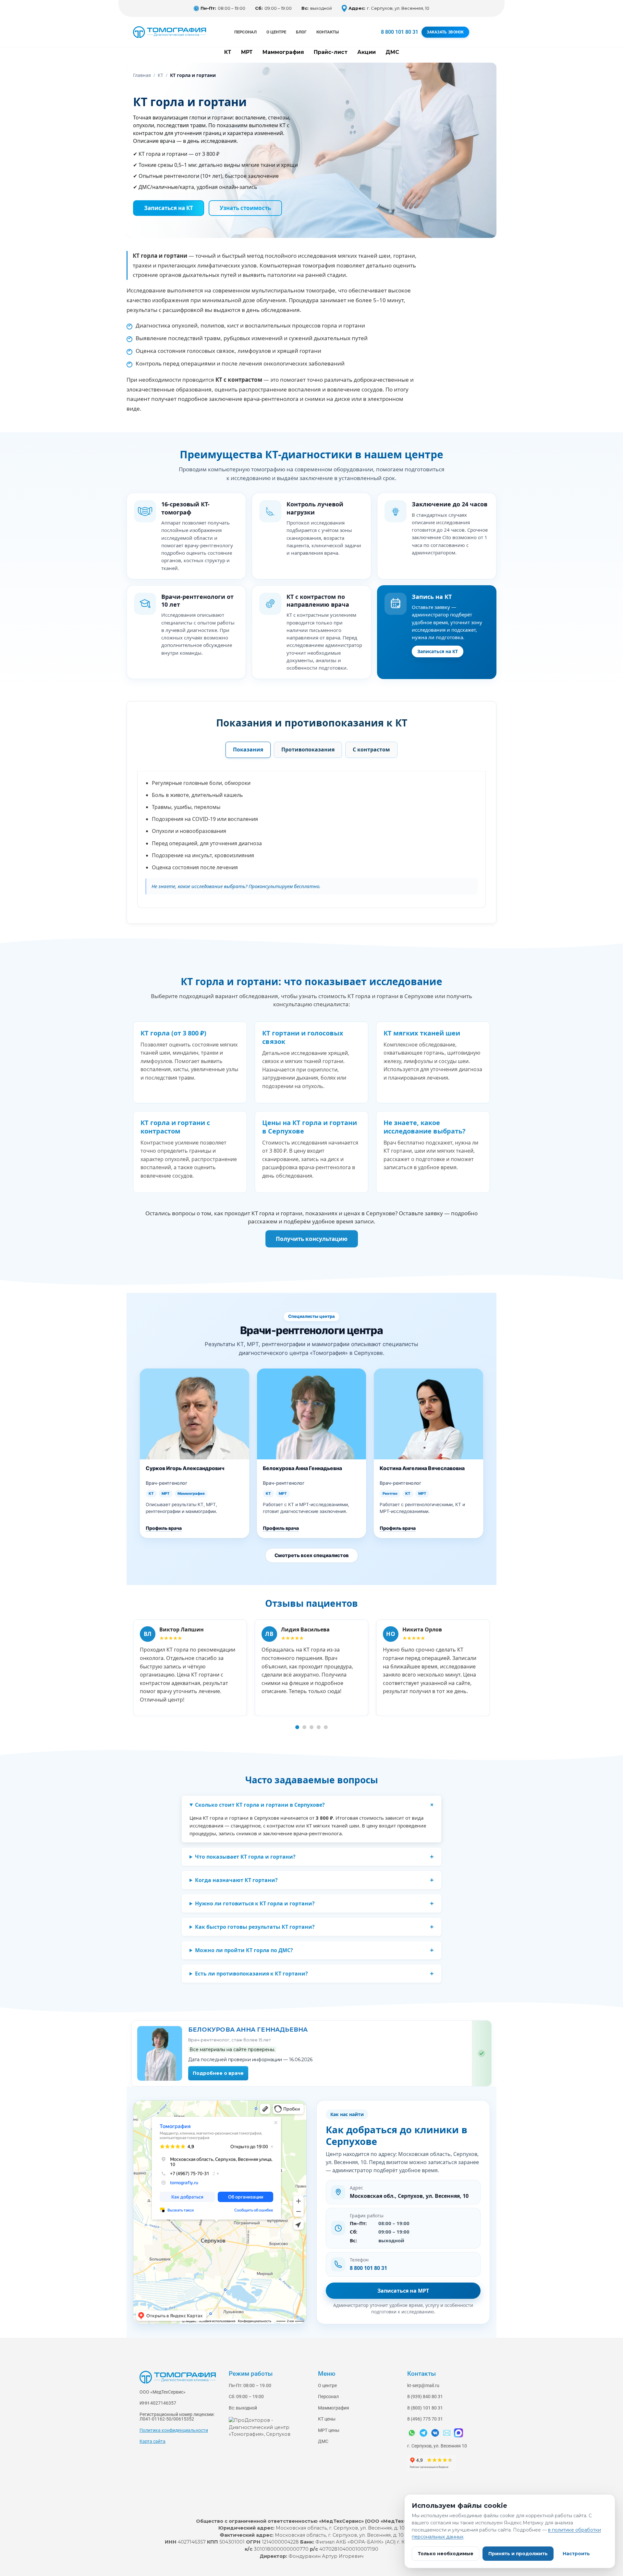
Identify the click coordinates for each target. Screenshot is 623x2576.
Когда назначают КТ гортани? (236, 1880)
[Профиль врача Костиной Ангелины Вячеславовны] (428, 1414)
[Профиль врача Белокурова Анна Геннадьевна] (160, 2053)
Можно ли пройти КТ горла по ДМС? (244, 1950)
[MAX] (458, 2433)
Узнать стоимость (245, 208)
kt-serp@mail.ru (423, 2386)
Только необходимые (446, 2554)
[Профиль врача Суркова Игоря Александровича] (195, 1414)
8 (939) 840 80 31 (425, 2397)
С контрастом (371, 749)
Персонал (245, 32)
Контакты (328, 32)
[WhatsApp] (412, 2433)
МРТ (247, 52)
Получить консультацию (312, 1239)
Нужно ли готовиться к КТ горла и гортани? (255, 1903)
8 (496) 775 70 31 (425, 2419)
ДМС (392, 52)
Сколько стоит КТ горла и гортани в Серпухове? (260, 1805)
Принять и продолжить (518, 2554)
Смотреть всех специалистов (312, 1555)
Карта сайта (153, 2441)
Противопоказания (308, 749)
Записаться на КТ (438, 651)
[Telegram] (423, 2433)
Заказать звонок (445, 32)
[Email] (447, 2433)
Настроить (576, 2554)
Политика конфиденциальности (174, 2430)
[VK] (435, 2433)
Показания (248, 749)
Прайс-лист (331, 52)
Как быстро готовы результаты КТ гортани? (255, 1927)
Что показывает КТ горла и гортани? (245, 1857)
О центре (276, 32)
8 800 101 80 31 (400, 32)
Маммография (283, 52)
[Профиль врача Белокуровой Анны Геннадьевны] (312, 1414)
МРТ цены (329, 2430)
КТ (228, 52)
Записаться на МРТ (403, 2291)
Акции (366, 52)
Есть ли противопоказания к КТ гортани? (251, 1974)
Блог (301, 32)
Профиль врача (164, 1528)
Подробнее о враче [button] (218, 2073)
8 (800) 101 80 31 (425, 2408)
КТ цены (327, 2419)
